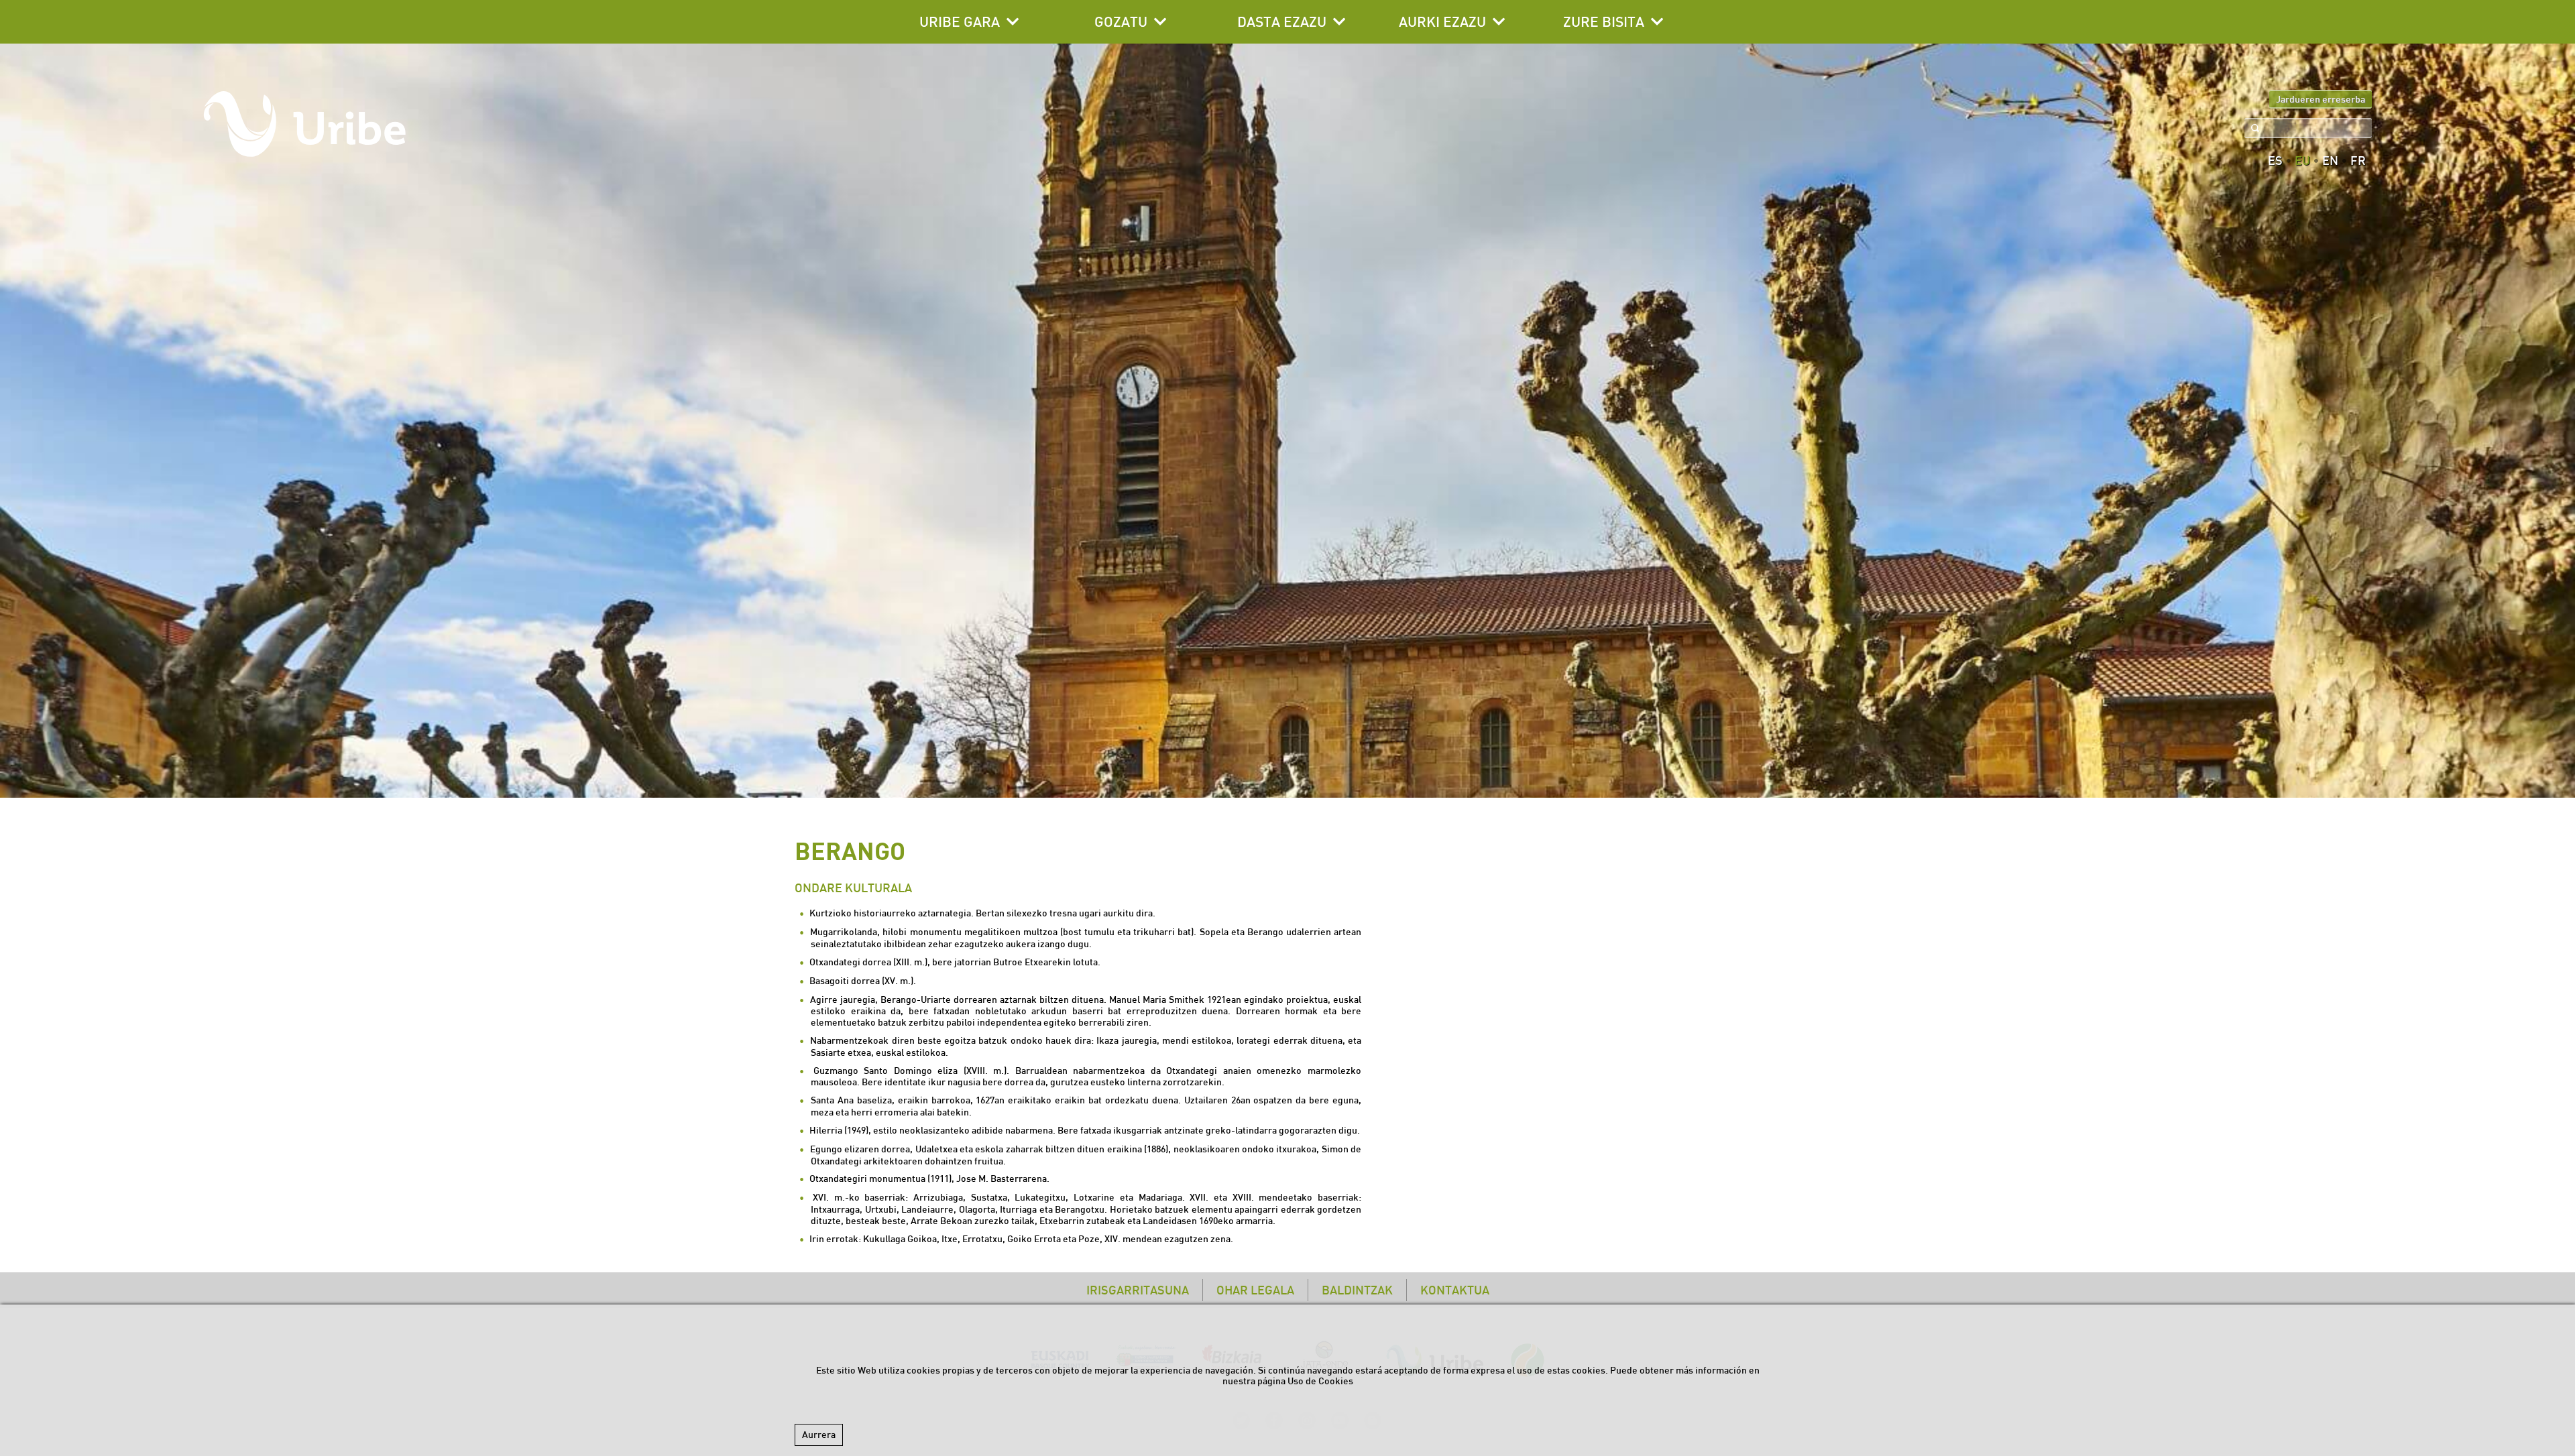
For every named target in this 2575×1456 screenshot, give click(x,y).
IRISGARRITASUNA (1138, 1290)
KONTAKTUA (1455, 1290)
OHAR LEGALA (1255, 1290)
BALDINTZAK (1357, 1290)
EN (2330, 161)
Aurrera (819, 1435)
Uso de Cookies (1320, 1381)
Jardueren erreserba (2321, 99)
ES (2275, 161)
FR (2358, 161)
